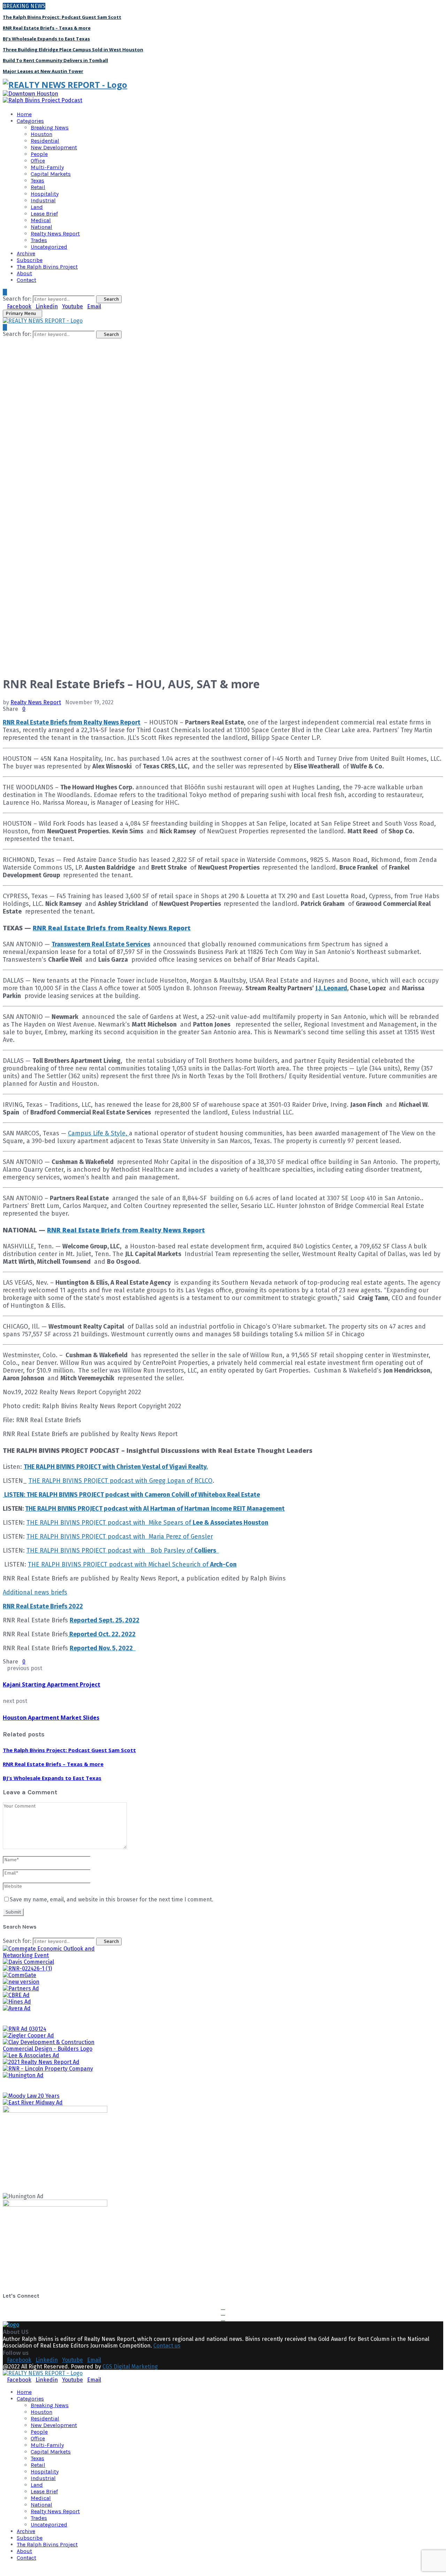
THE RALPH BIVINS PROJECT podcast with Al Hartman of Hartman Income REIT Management (155, 1509)
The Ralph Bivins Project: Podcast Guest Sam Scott (62, 17)
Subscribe (30, 260)
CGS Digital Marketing (130, 2367)
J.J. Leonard (331, 988)
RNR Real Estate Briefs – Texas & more (47, 28)
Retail (38, 187)
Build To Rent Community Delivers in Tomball (55, 60)
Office (38, 161)
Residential (45, 141)
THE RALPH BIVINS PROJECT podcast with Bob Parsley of (123, 1550)
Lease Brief (44, 214)
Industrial (43, 200)
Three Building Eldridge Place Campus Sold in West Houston (73, 50)
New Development (54, 147)
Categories (30, 121)
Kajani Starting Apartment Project (52, 1684)
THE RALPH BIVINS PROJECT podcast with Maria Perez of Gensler (120, 1537)
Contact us (167, 2346)
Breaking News (50, 127)
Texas (37, 181)
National (41, 227)
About (24, 273)
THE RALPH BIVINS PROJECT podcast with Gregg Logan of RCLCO (121, 1481)
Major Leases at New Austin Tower (43, 71)
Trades (39, 240)
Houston (41, 134)
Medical (41, 220)
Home (24, 114)
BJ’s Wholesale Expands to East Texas (46, 39)
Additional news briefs (35, 1592)
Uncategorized (49, 247)
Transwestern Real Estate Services (101, 944)
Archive (26, 253)
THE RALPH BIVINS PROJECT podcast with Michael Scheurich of (132, 1564)
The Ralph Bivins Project (47, 267)
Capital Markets (51, 174)
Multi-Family (47, 167)
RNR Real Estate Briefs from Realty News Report (72, 722)
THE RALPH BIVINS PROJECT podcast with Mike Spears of (147, 1523)
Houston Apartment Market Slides (51, 1718)
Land (37, 207)
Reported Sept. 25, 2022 (105, 1620)
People (39, 154)
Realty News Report (55, 234)
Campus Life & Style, (98, 1133)
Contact (26, 280)
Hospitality (45, 194)
